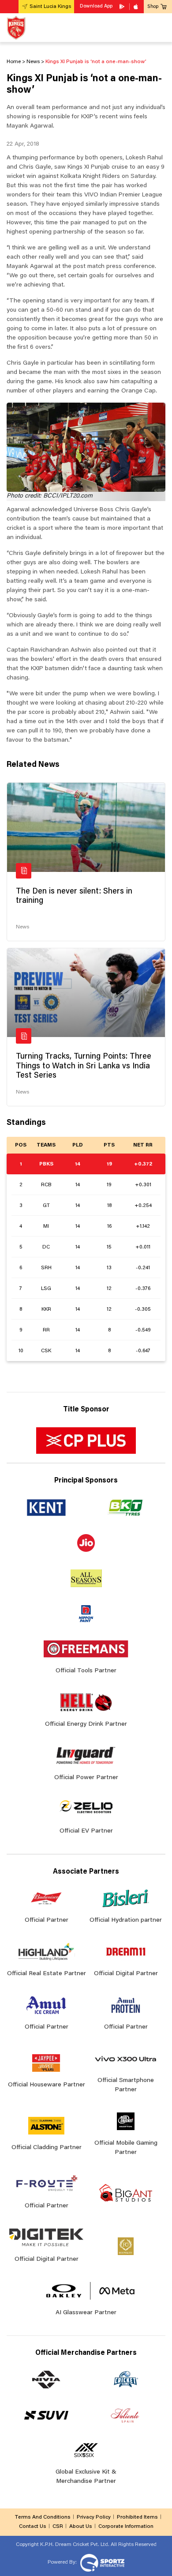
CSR (58, 2527)
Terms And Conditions (43, 2517)
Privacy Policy (94, 2517)
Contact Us (33, 2527)
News (22, 927)
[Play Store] (123, 7)
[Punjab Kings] (16, 28)
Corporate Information (126, 2527)
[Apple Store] (137, 7)
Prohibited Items (137, 2517)
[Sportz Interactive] (101, 2562)
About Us (81, 2527)
